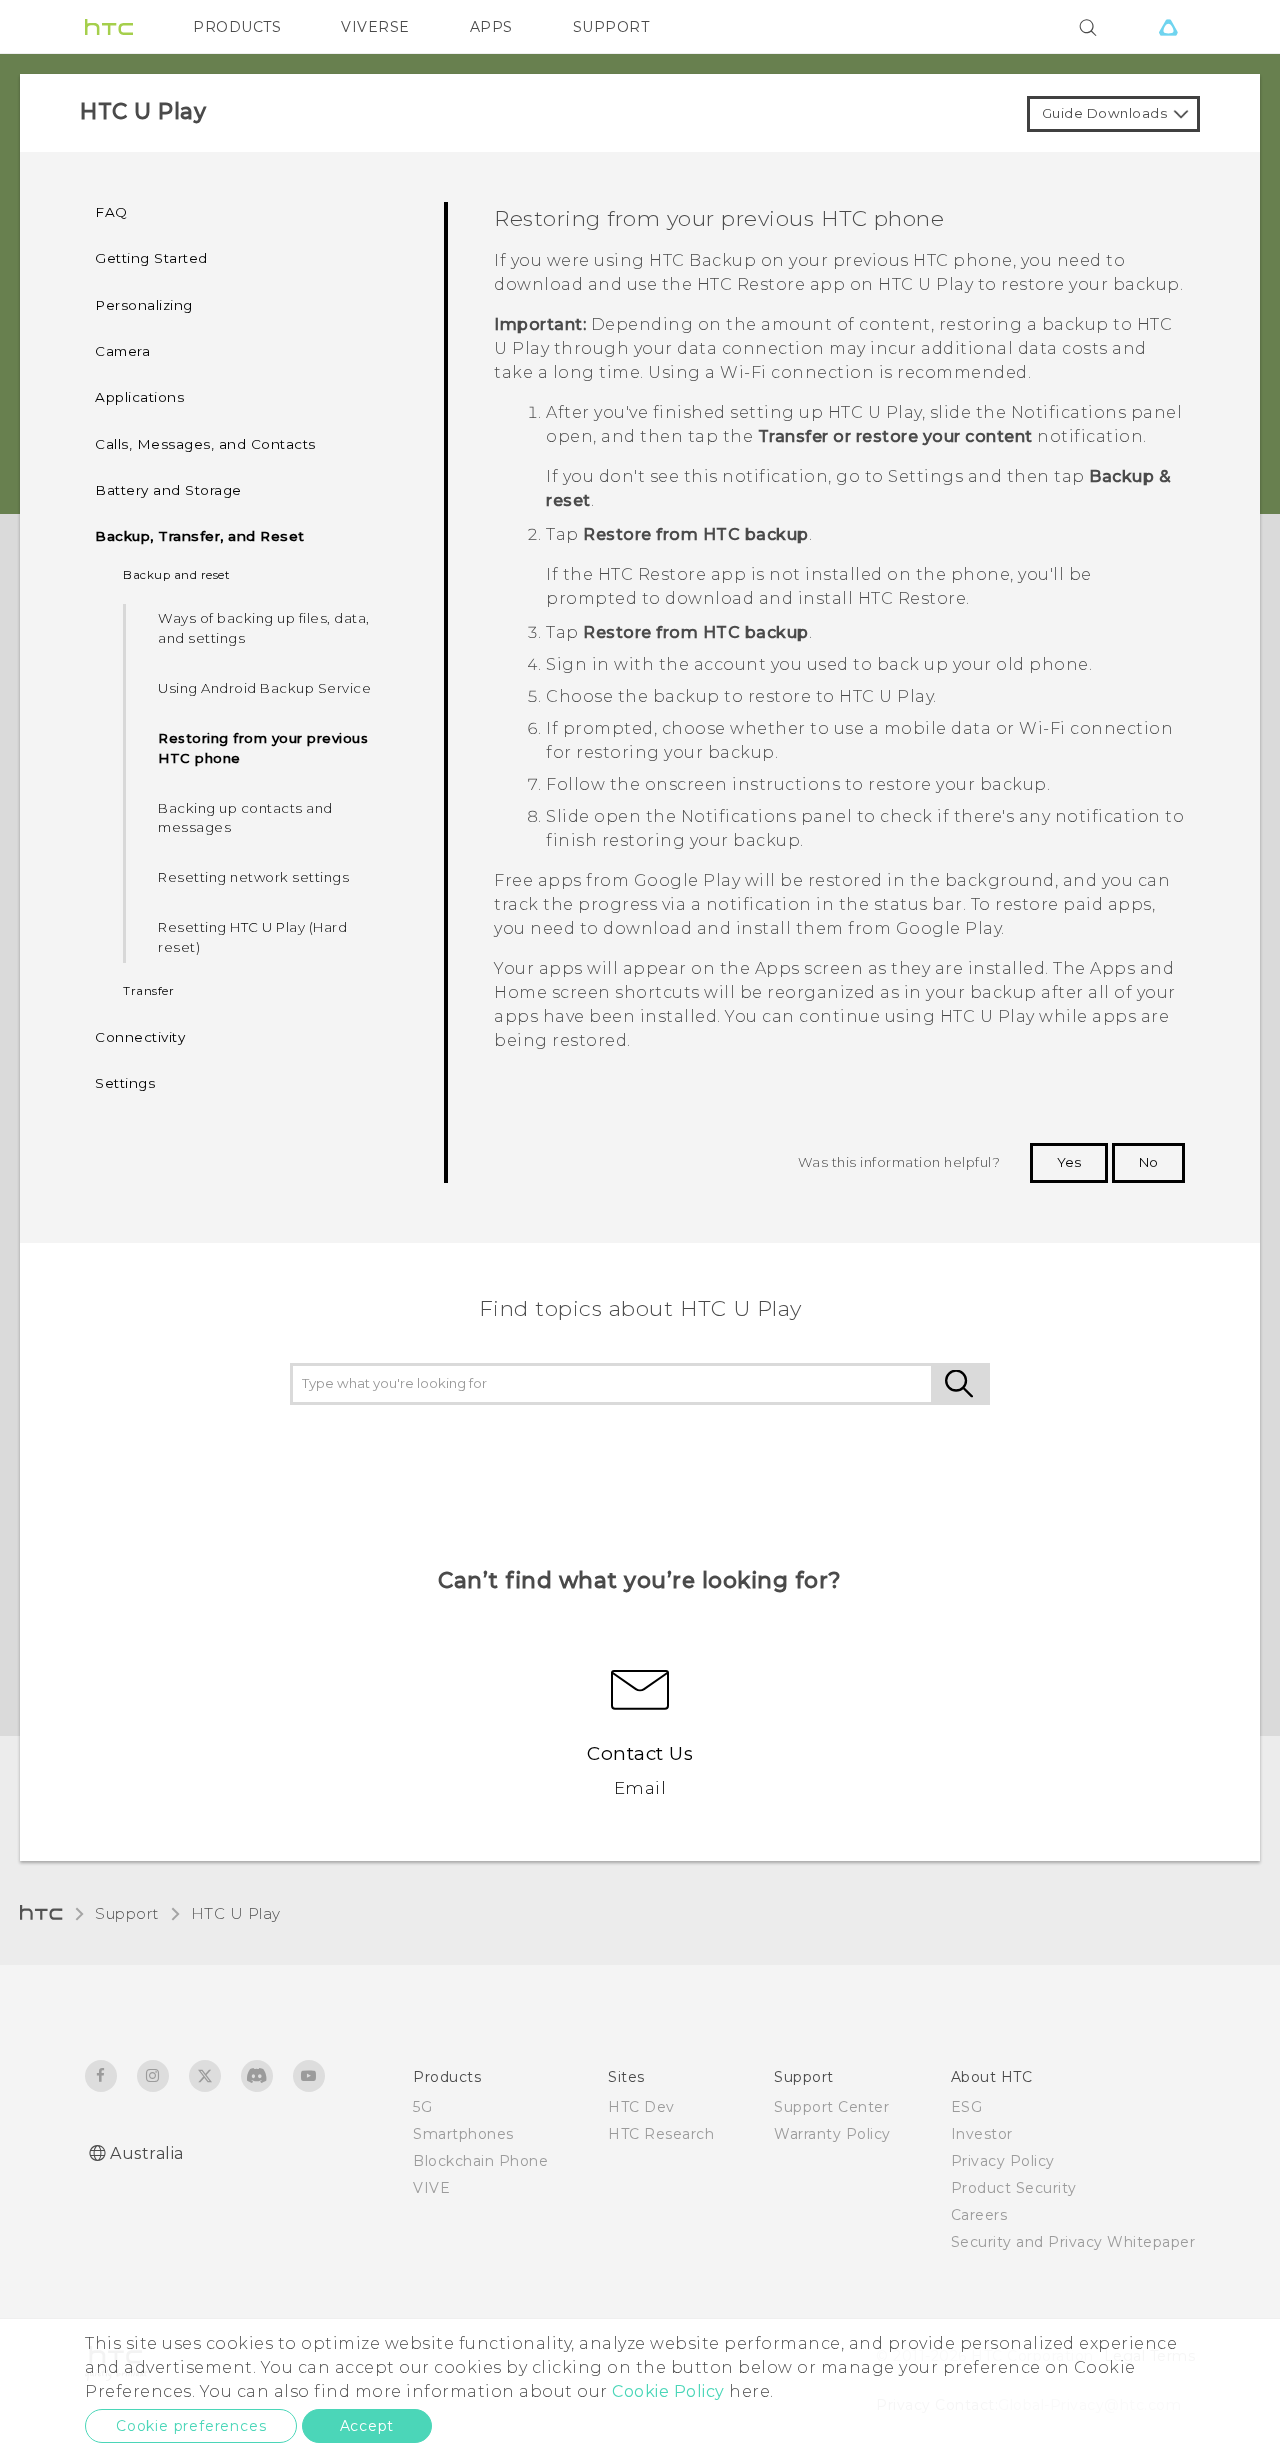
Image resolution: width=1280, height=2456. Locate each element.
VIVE (431, 2188)
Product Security (1014, 2188)
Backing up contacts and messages (245, 818)
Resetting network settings (253, 877)
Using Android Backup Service (264, 688)
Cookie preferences (191, 2426)
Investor (982, 2134)
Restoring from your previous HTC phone (263, 748)
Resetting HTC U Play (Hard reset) (252, 937)
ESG (967, 2107)
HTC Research (661, 2134)
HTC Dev (641, 2107)
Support (127, 1913)
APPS (491, 27)
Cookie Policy (668, 2391)
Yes (1069, 1162)
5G (422, 2107)
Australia (147, 2153)
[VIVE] (1168, 27)
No (1148, 1162)
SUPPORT (611, 27)
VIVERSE (375, 27)
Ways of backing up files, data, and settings (264, 628)
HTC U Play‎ (236, 1913)
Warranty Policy (832, 2134)
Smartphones (463, 2134)
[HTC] (109, 27)
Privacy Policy (1003, 2161)
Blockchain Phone (480, 2161)
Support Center (831, 2107)
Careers (979, 2215)
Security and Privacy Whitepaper (1073, 2242)
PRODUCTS (237, 27)
